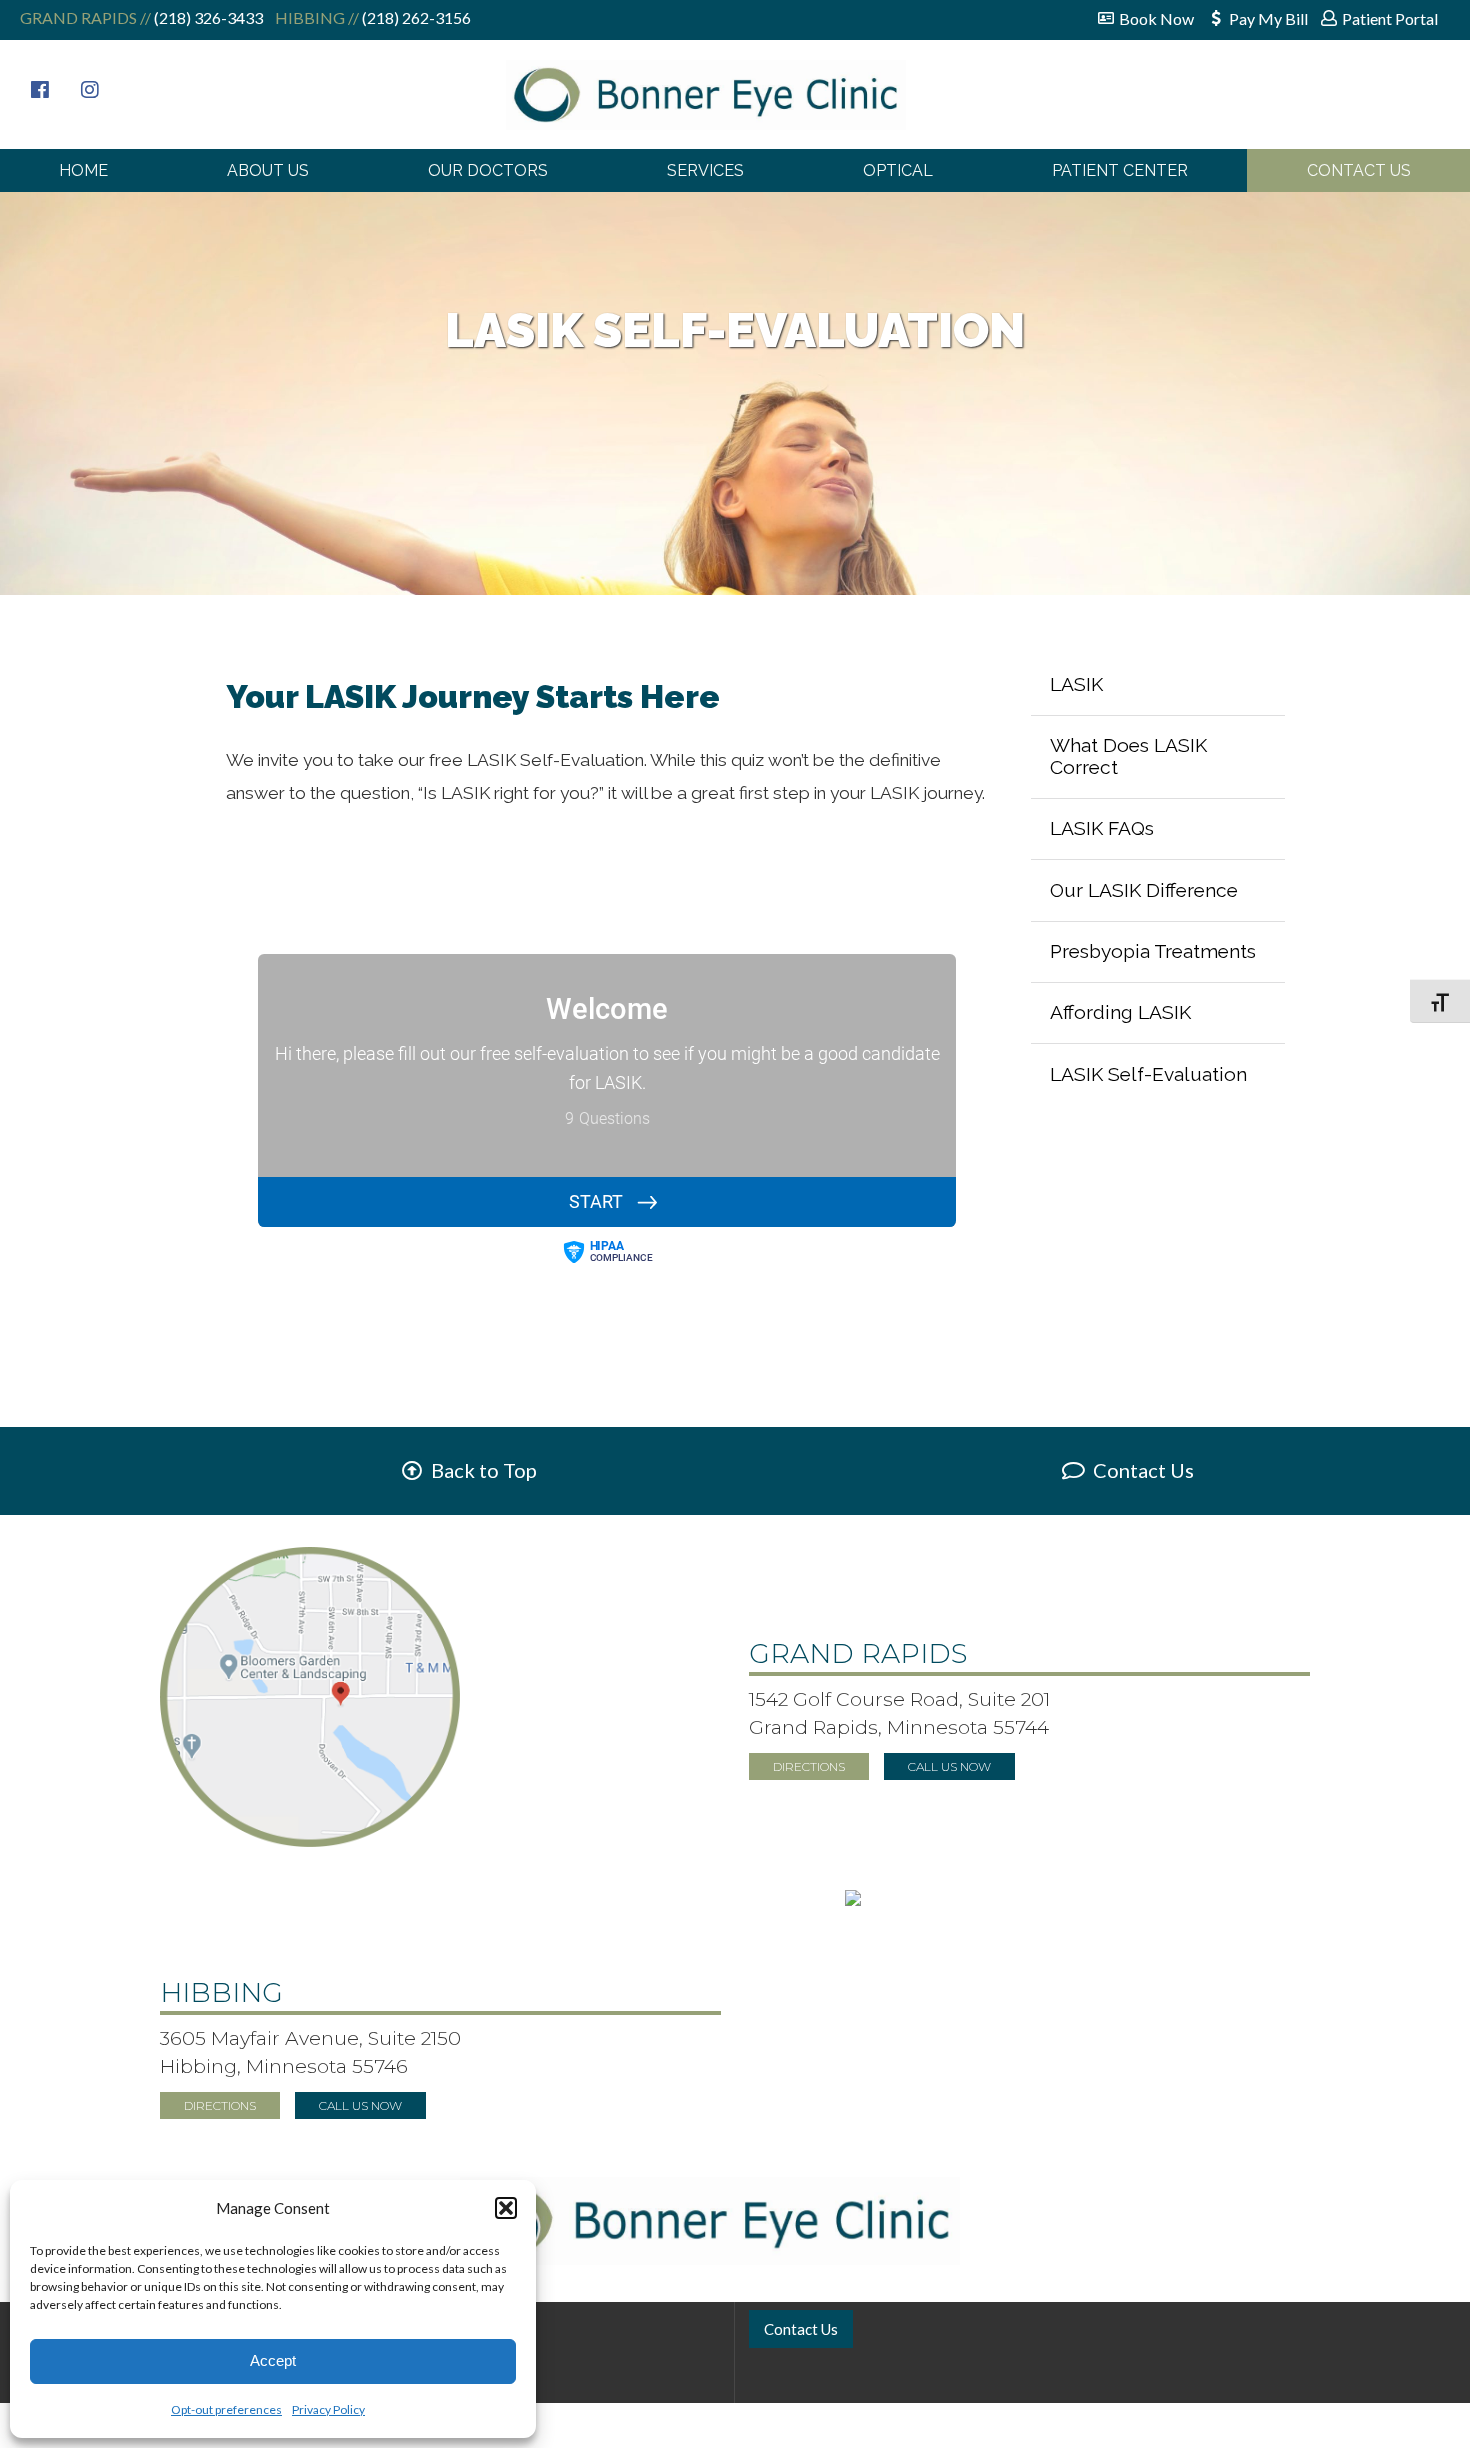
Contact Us (1359, 170)
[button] (506, 2208)
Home (83, 170)
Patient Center (1120, 170)
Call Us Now (949, 1766)
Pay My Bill (1268, 18)
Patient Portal (1390, 18)
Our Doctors (488, 170)
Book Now (1156, 18)
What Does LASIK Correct (1128, 756)
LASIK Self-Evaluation (1148, 1074)
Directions (809, 1766)
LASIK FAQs (1102, 828)
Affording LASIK (1120, 1012)
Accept (273, 2360)
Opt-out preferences (226, 2409)
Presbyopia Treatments (1153, 951)
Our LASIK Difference (1144, 890)
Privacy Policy (328, 2409)
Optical (898, 170)
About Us (268, 170)
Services (705, 170)
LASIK (1076, 684)
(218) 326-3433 (207, 17)
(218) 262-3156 (415, 17)
